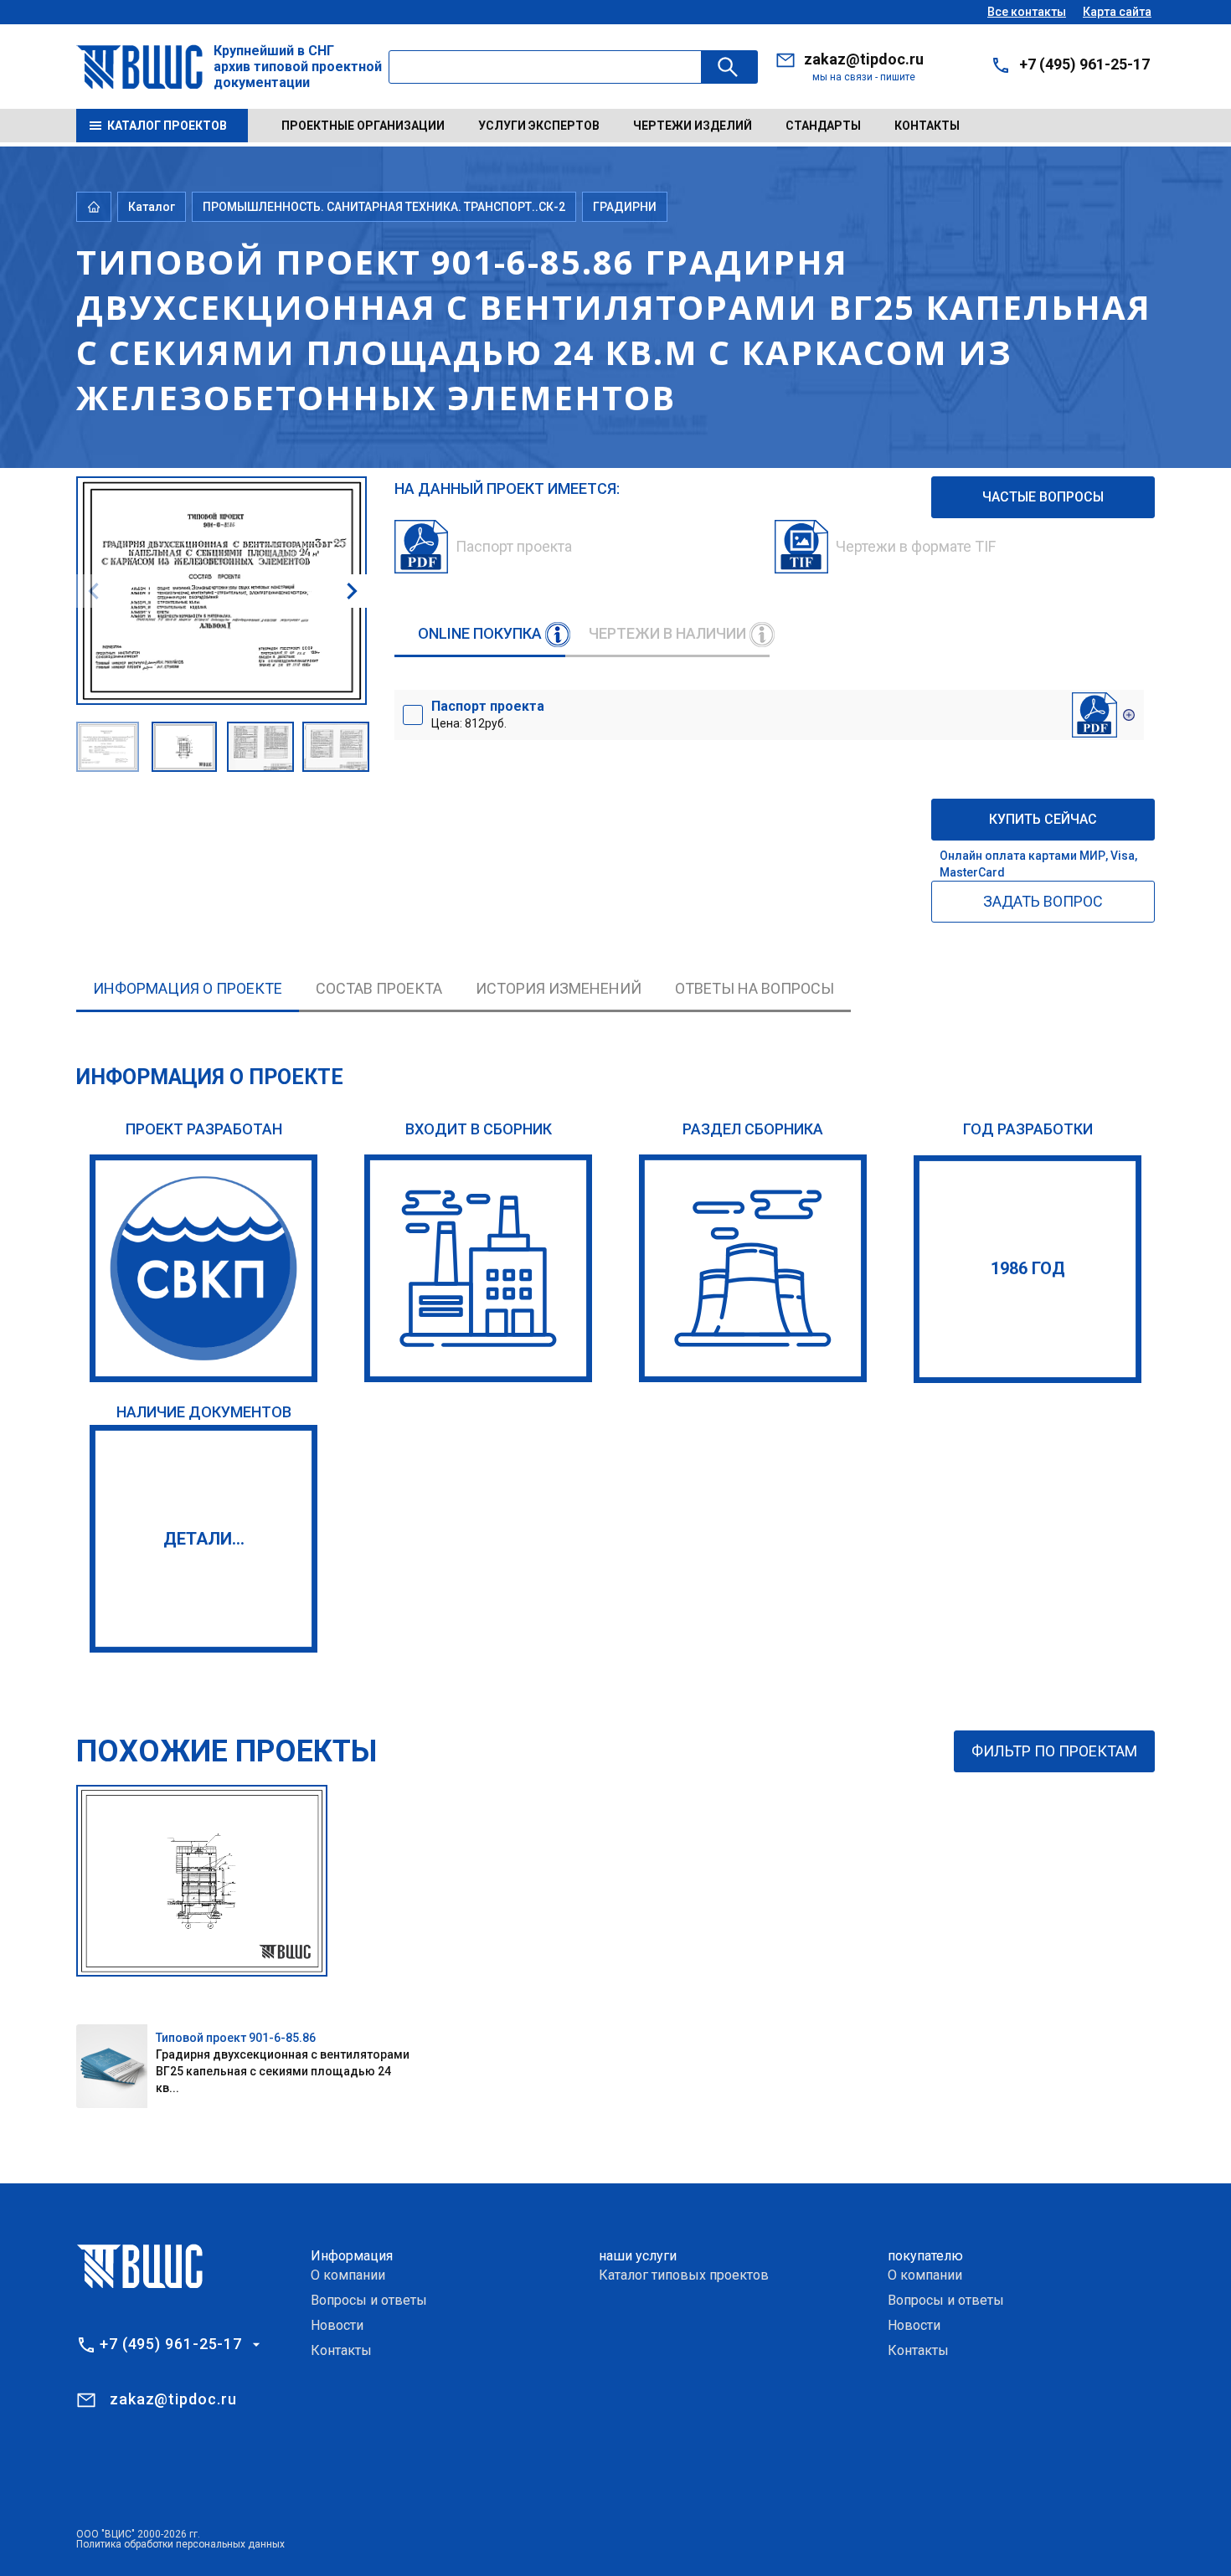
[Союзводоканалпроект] (203, 1268)
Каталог (152, 207)
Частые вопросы (1043, 497)
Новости (337, 2325)
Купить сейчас (1043, 819)
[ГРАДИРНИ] (753, 1268)
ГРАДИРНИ (625, 207)
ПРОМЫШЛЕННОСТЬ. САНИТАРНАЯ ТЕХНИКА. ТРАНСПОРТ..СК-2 (384, 207)
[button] (352, 591)
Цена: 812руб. (488, 714)
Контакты (927, 126)
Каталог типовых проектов (684, 2275)
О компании (348, 2275)
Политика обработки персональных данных (180, 2544)
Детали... (204, 1539)
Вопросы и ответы (369, 2300)
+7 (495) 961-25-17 (1084, 64)
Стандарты (823, 126)
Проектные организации (363, 126)
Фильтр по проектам (1054, 1751)
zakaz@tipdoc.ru (864, 59)
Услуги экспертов (539, 126)
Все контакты (1027, 12)
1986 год (1028, 1268)
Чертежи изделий (693, 126)
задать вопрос (1043, 901)
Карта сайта (1117, 12)
